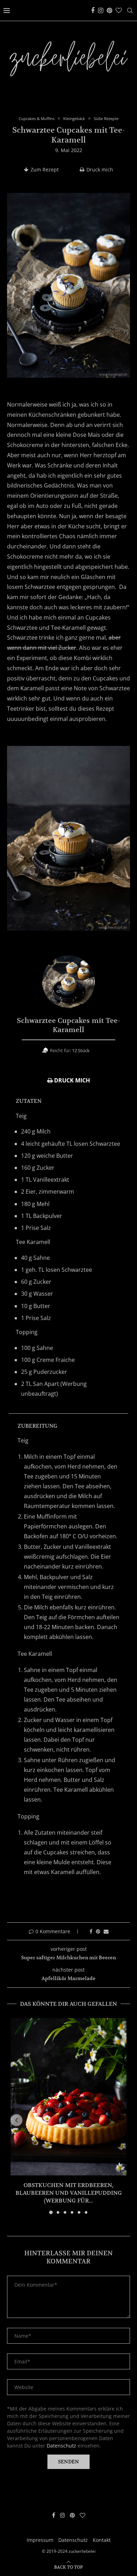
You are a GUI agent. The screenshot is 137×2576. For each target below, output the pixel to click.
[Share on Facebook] (91, 1931)
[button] (17, 2120)
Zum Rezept (45, 169)
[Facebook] (93, 11)
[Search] (130, 11)
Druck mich (100, 169)
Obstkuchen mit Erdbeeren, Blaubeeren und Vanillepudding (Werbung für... (69, 2193)
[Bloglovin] (119, 11)
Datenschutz (61, 2446)
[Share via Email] (106, 1931)
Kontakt (102, 2540)
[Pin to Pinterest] (98, 1931)
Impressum (40, 2540)
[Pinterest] (109, 11)
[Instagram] (101, 11)
